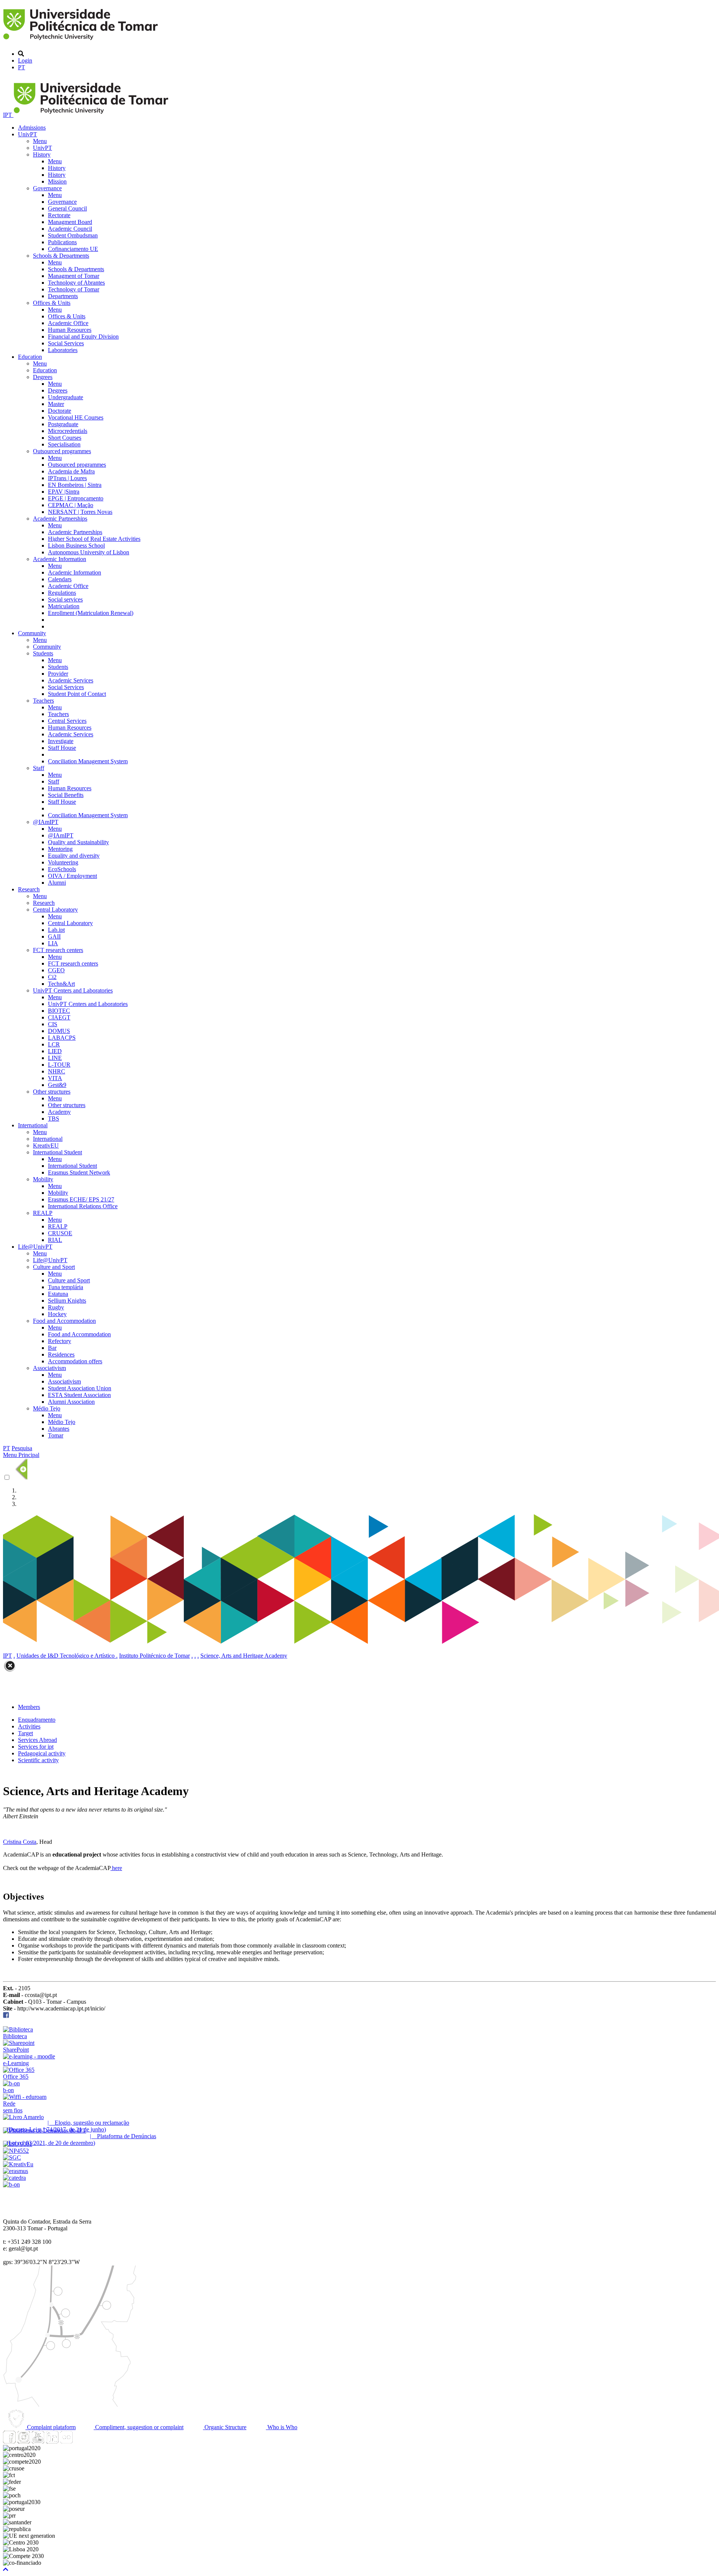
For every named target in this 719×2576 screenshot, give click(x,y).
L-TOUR (59, 1065)
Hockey (57, 1314)
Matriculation (64, 606)
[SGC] (12, 2157)
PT (22, 67)
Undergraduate (66, 397)
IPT (8, 115)
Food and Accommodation (64, 1321)
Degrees (43, 377)
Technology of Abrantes (76, 283)
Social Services (66, 343)
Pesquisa (22, 1448)
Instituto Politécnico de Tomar (154, 1656)
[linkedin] (52, 2441)
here (116, 1868)
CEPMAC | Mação (71, 505)
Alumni (57, 883)
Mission (57, 181)
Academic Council (70, 229)
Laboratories (63, 350)
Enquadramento (37, 1720)
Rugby (56, 1307)
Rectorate (59, 215)
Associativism (49, 1368)
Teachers (43, 701)
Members (29, 1707)
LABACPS (62, 1038)
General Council (67, 208)
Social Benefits (66, 795)
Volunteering (63, 862)
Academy (59, 1112)
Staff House (62, 748)
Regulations (62, 593)
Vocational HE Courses (76, 417)
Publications (62, 242)
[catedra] (14, 2178)
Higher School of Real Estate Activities (94, 539)
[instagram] (24, 2441)
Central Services (67, 721)
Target (25, 1733)
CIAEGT (59, 1017)
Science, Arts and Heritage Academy (244, 1656)
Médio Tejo (47, 1408)
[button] (6, 2569)
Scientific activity (38, 1760)
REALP (43, 1213)
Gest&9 (57, 1085)
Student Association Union (80, 1388)
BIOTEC (59, 1011)
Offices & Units (52, 303)
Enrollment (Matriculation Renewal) (91, 613)
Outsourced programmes (62, 451)
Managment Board (70, 222)
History (42, 154)
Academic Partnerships (60, 519)
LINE (55, 1058)
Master (56, 404)
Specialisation (64, 444)
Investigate (61, 741)
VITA (55, 1078)
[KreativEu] (18, 2164)
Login (25, 60)
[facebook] (6, 2016)
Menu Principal (21, 1455)
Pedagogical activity (42, 1753)
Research (29, 889)
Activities (29, 1726)
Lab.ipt (56, 930)
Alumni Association (71, 1402)
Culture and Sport (54, 1267)
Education (30, 357)
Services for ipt (36, 1747)
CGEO (56, 970)
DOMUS (59, 1031)
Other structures (52, 1092)
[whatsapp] (81, 2441)
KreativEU (46, 1145)
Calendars (60, 579)
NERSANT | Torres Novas (80, 512)
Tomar (56, 1435)
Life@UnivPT (35, 1247)
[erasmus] (16, 2171)
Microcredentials (68, 431)
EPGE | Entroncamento (76, 498)
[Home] (82, 41)
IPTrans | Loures (67, 478)
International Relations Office (83, 1206)
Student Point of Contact (77, 694)
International (33, 1125)
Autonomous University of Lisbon (89, 552)
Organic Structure (225, 2427)
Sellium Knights (67, 1301)
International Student (57, 1152)
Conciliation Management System (88, 761)
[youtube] (38, 2441)
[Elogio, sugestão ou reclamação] (23, 2117)
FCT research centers (58, 950)
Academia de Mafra (71, 471)
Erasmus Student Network (79, 1172)
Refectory (60, 1341)
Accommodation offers (75, 1361)
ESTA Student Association (79, 1395)
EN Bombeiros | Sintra (75, 485)
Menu (40, 141)
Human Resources (70, 330)
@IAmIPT (46, 822)
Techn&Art (61, 984)
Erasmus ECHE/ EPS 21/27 (81, 1199)
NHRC (57, 1071)
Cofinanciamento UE (73, 249)
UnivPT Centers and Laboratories (73, 990)
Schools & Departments (61, 256)
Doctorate (60, 411)
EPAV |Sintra (64, 492)
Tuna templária (66, 1287)
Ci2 (52, 977)
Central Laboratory (55, 910)
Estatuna (58, 1294)
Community (32, 633)
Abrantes (59, 1429)
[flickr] (66, 2441)
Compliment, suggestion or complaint (139, 2427)
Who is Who (282, 2427)
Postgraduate (63, 424)
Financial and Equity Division (83, 337)
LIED (55, 1051)
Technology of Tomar (74, 289)
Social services (65, 599)
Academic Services (71, 680)
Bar (52, 1348)
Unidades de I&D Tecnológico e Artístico (66, 1656)
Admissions (32, 128)
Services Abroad (37, 1740)
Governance (47, 188)
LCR (54, 1044)
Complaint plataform (51, 2427)
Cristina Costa (20, 1842)
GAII (54, 937)
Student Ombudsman (73, 235)
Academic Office (68, 323)
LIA (53, 943)
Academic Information (60, 559)
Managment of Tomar (74, 276)
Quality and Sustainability (78, 842)
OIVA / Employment (72, 876)
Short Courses (65, 438)
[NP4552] (16, 2151)
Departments (63, 296)
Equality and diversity (74, 856)
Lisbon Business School (76, 545)
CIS (53, 1024)
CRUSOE (60, 1233)
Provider (58, 674)
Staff (39, 768)
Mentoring (60, 849)
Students (43, 653)
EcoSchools (62, 869)
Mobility (43, 1179)
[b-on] (11, 2184)
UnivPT (28, 134)
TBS (54, 1119)
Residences (61, 1354)
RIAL (55, 1240)
